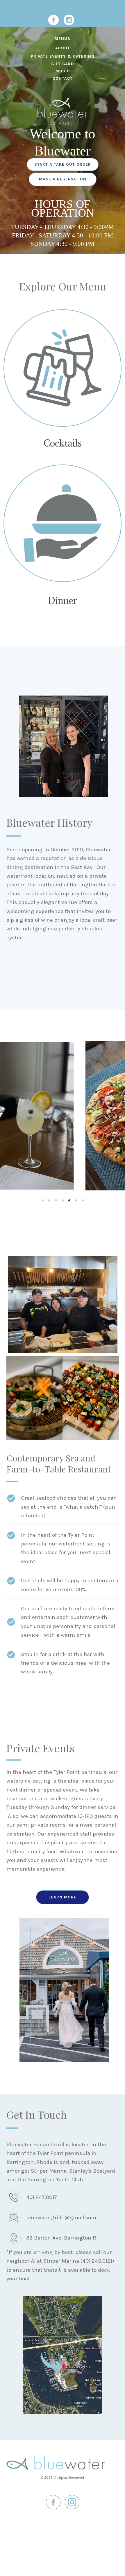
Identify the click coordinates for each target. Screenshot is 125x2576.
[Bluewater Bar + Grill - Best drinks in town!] (63, 368)
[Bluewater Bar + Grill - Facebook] (53, 20)
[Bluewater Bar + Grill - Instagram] (69, 20)
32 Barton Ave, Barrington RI (62, 2238)
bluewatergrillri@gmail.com (61, 2218)
